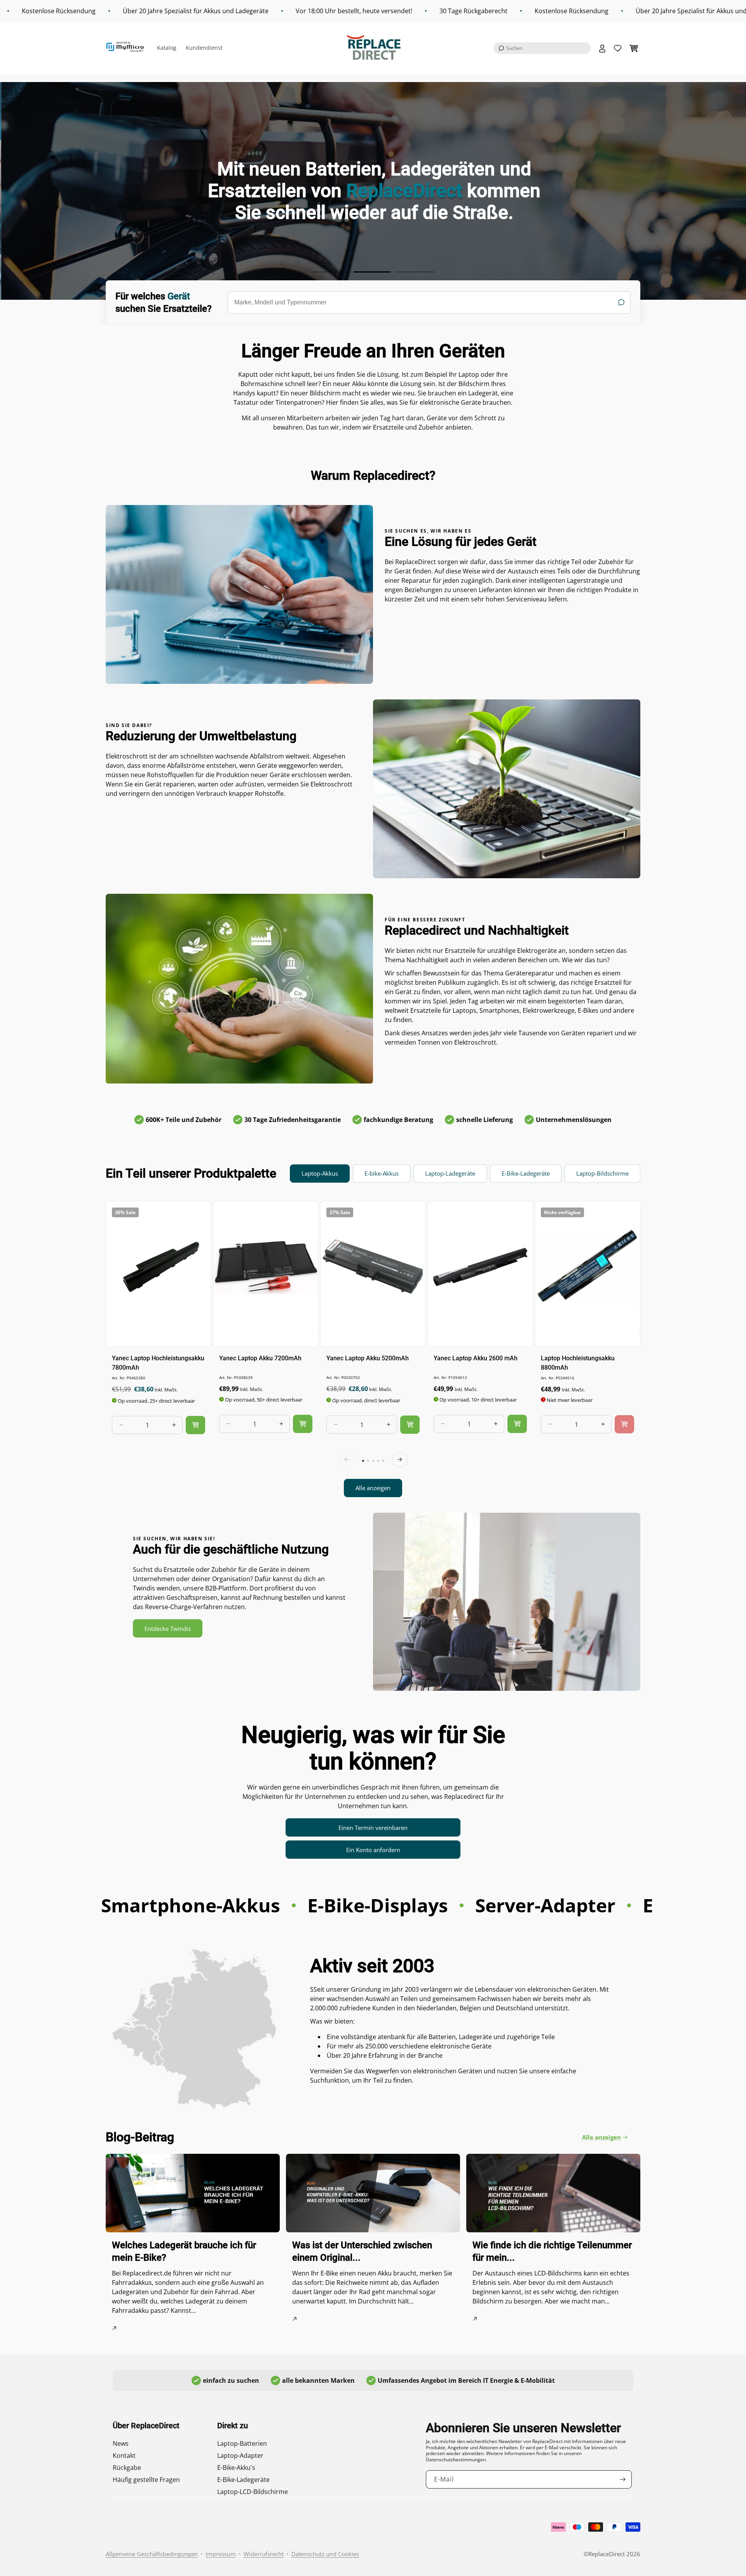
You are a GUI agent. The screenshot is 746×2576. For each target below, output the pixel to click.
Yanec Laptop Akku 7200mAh (260, 1358)
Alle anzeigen (373, 1488)
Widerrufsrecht (264, 2554)
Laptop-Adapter (240, 2455)
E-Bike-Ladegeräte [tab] (526, 1173)
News (121, 2443)
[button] (542, 48)
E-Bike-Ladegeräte (243, 2480)
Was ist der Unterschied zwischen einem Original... (362, 2251)
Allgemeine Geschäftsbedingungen (152, 2554)
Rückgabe (127, 2468)
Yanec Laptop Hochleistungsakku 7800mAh (158, 1362)
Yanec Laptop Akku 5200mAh (368, 1358)
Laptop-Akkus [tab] (320, 1173)
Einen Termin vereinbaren (373, 1828)
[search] (429, 302)
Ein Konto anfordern (373, 1850)
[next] (400, 1459)
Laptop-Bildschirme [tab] (602, 1173)
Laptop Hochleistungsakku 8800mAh (578, 1362)
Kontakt (124, 2455)
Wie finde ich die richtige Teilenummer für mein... (552, 2251)
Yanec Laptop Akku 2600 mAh (476, 1358)
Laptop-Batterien (242, 2443)
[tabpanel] (373, 1349)
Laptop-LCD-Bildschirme (253, 2492)
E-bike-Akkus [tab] (382, 1173)
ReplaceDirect (607, 2554)
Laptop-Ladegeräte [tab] (450, 1173)
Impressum (221, 2554)
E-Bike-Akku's (236, 2468)
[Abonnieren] (623, 2479)
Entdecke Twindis (168, 1629)
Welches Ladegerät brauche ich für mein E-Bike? (184, 2251)
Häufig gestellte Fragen (146, 2480)
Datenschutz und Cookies (325, 2554)
